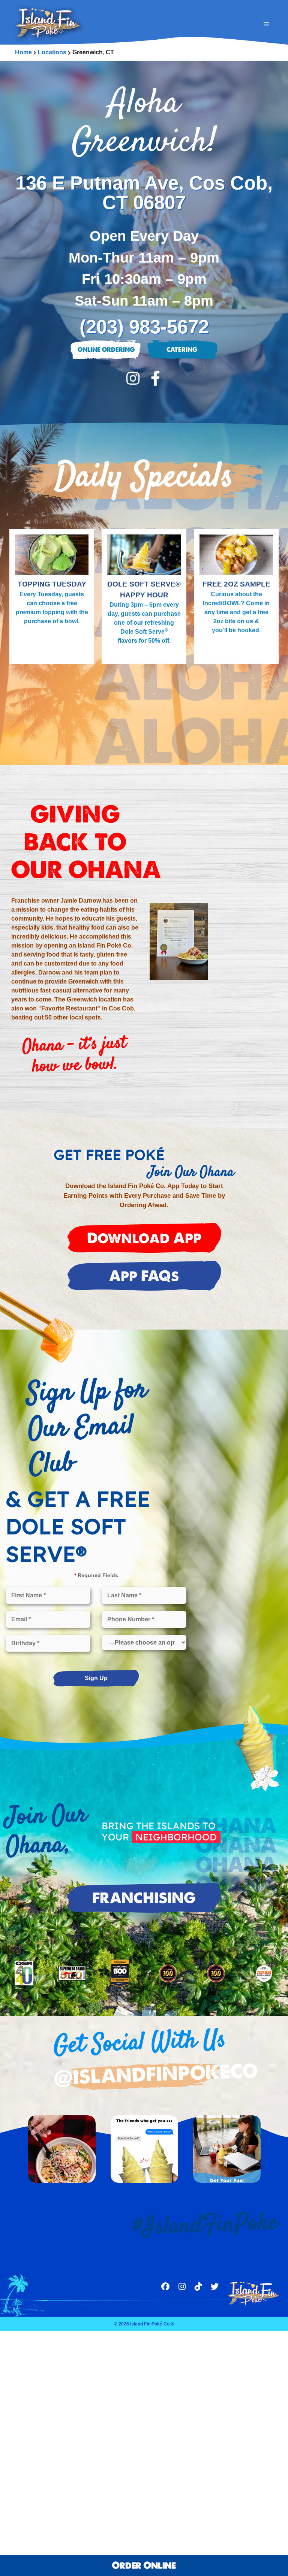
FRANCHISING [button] (144, 1898)
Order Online (144, 2565)
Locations (52, 52)
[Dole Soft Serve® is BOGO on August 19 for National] (144, 2149)
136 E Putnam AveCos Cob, (144, 192)
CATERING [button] (182, 350)
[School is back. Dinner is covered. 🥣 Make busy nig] (227, 2149)
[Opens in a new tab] (133, 379)
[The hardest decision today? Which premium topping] (62, 2149)
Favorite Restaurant (69, 1008)
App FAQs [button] (144, 1276)
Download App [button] (144, 1238)
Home (23, 52)
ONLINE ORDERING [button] (106, 350)
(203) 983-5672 (144, 327)
